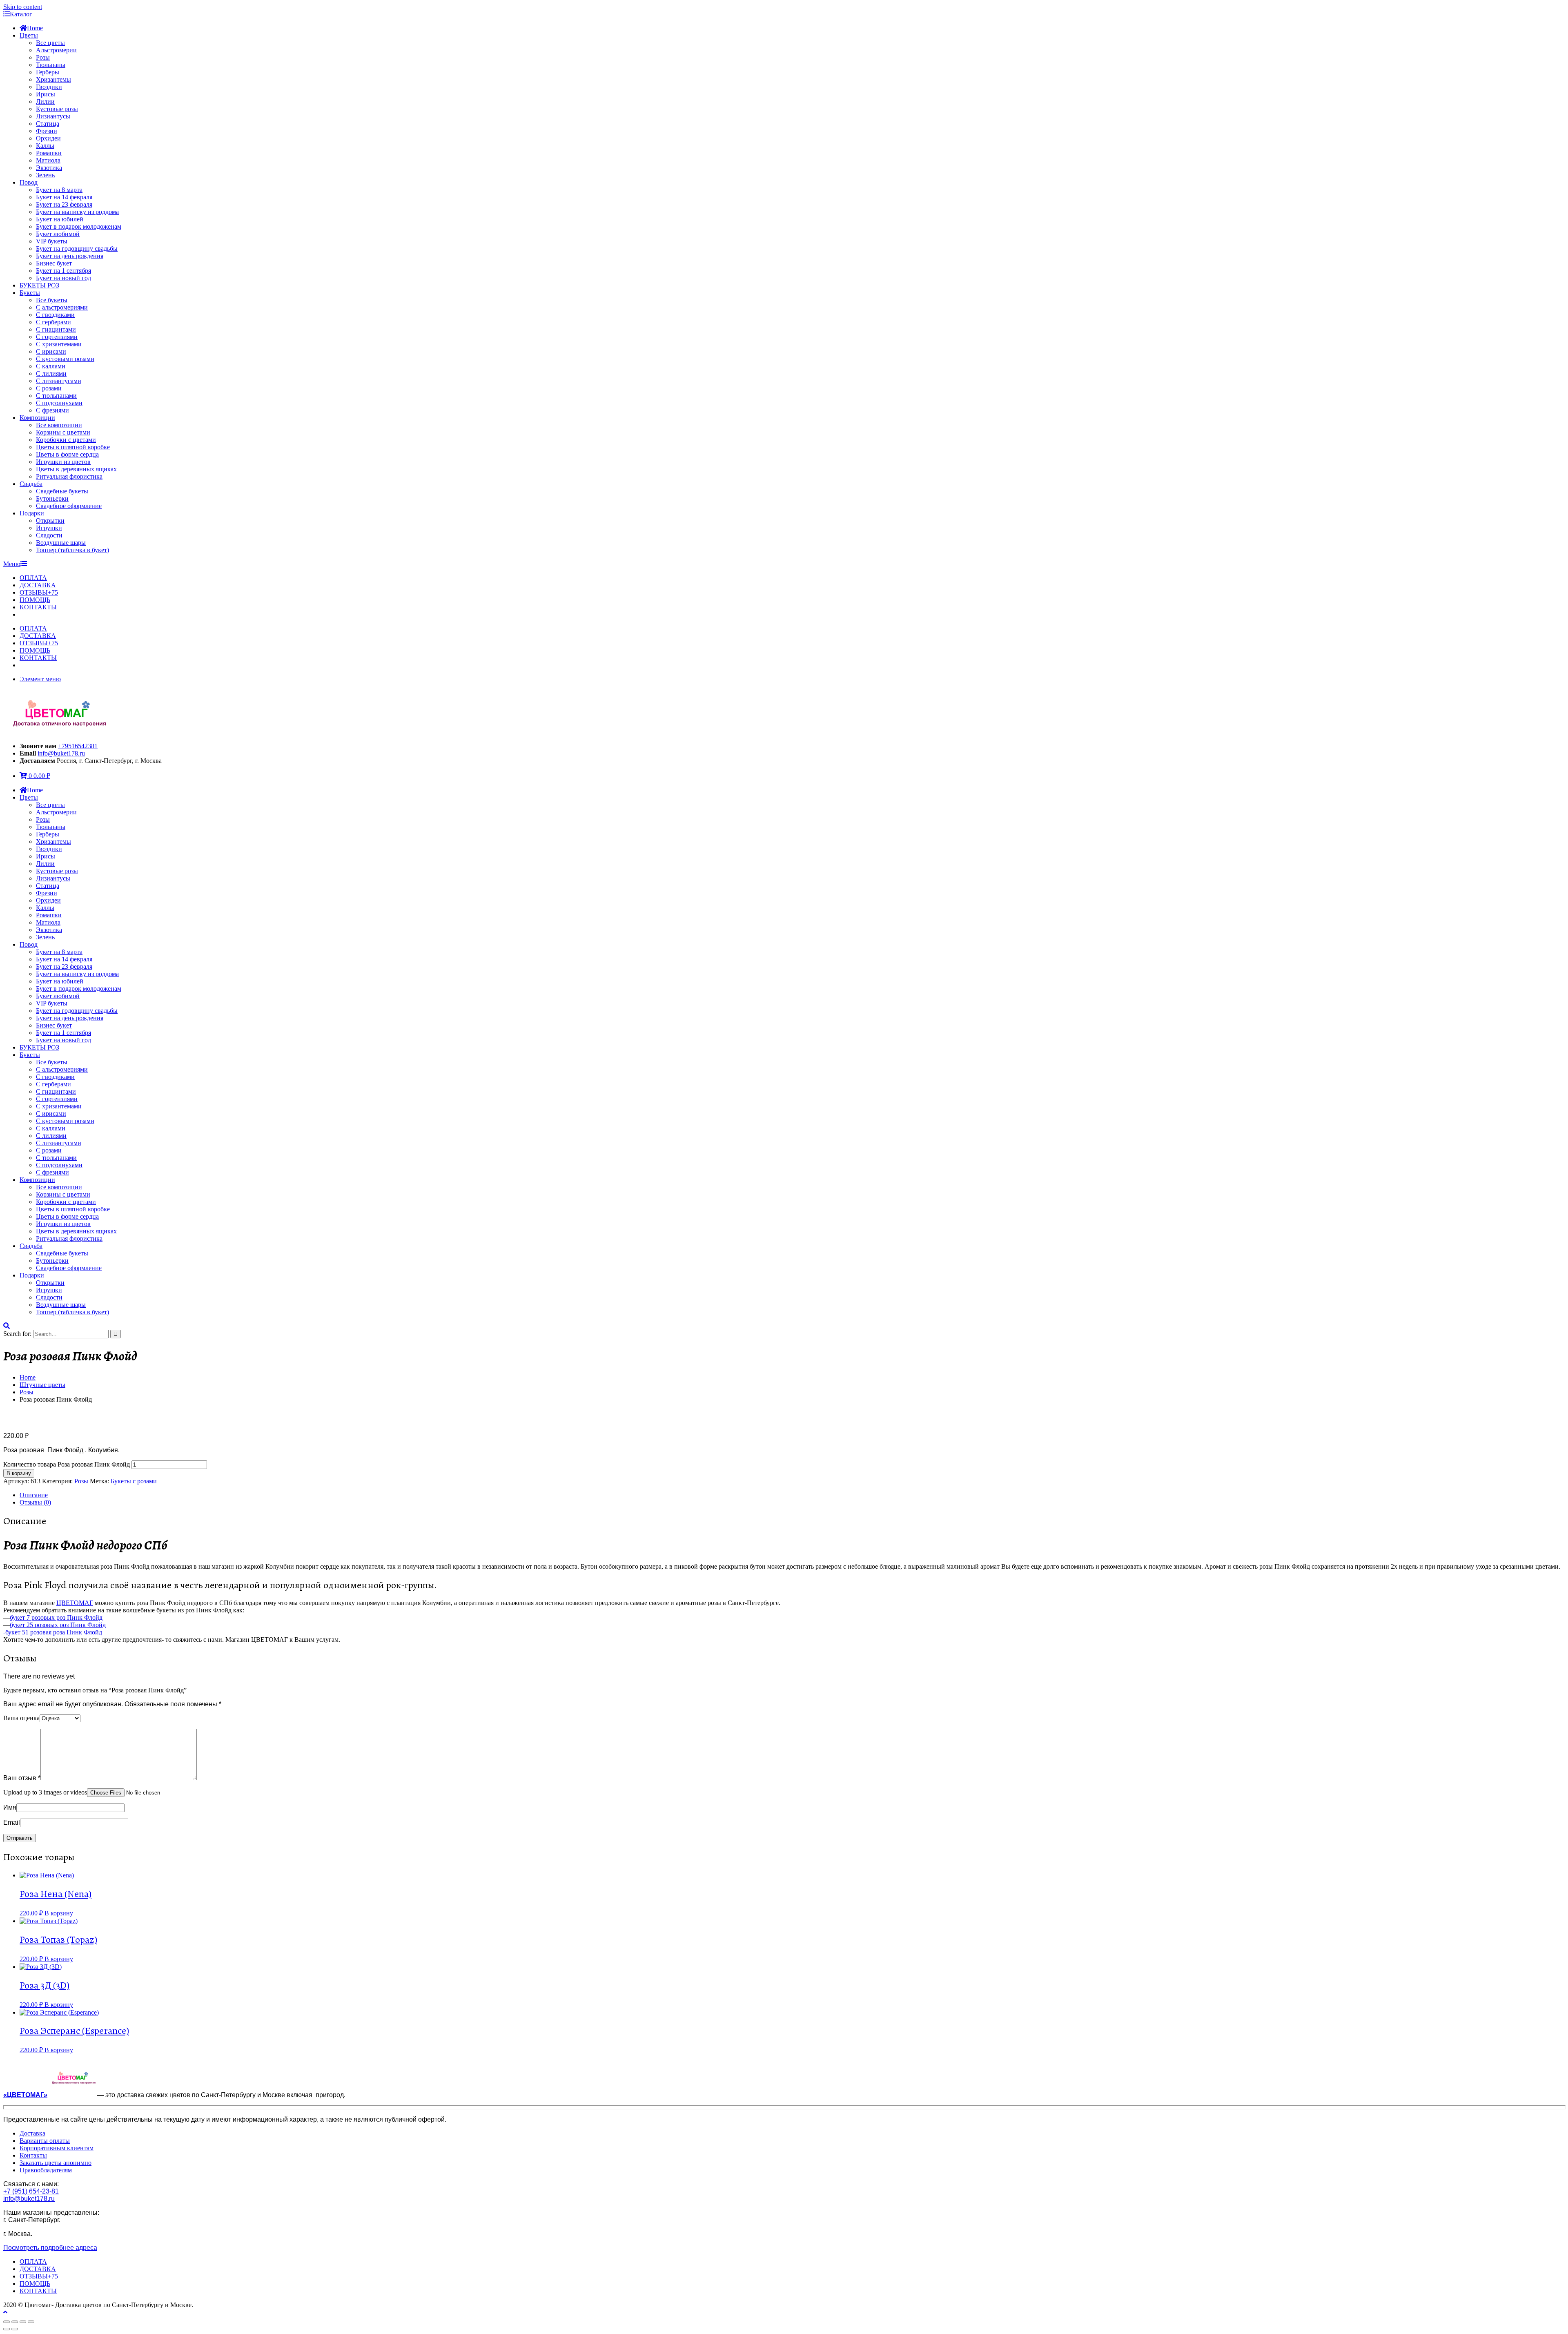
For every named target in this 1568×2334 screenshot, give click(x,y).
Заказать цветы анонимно (56, 2163)
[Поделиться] (15, 2322)
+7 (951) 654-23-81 (31, 2191)
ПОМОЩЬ (35, 600)
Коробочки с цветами (66, 440)
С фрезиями (52, 410)
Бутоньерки (52, 498)
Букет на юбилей (60, 219)
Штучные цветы (42, 1385)
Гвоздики (49, 87)
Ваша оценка (21, 1718)
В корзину (19, 1473)
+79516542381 (78, 746)
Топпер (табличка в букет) (72, 550)
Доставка (32, 2133)
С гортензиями (57, 337)
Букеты (30, 293)
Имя (10, 1807)
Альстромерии (56, 50)
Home (35, 28)
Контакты (33, 2155)
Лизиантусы (53, 116)
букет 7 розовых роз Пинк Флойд (56, 1617)
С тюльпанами (56, 396)
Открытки (50, 521)
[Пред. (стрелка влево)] (7, 2329)
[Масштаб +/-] (31, 2322)
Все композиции (59, 425)
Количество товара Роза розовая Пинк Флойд (67, 1464)
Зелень (45, 175)
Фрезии (47, 131)
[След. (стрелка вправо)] (15, 2329)
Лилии (45, 101)
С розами (49, 388)
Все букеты (52, 300)
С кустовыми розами (65, 359)
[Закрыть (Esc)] (7, 2322)
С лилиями (51, 373)
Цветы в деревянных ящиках (76, 469)
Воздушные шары (61, 543)
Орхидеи (48, 138)
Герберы (48, 72)
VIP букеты (52, 241)
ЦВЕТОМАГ (75, 1603)
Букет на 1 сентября (63, 271)
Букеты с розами (134, 1481)
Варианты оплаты (45, 2141)
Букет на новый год (63, 278)
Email (12, 1822)
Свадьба (31, 484)
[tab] (792, 1495)
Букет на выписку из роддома (77, 212)
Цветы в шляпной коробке (73, 447)
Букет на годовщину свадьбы (77, 249)
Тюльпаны (51, 65)
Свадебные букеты (62, 491)
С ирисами (51, 351)
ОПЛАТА (33, 578)
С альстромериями (62, 307)
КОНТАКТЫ (38, 607)
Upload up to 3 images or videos (45, 1792)
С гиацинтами (56, 329)
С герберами (53, 322)
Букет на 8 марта (59, 190)
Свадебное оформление (69, 506)
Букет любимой (58, 234)
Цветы (29, 35)
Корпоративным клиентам (57, 2148)
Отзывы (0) (35, 1502)
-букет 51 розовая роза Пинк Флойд (53, 1632)
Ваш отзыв (22, 1778)
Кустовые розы (57, 109)
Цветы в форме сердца (67, 454)
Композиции (37, 418)
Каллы (45, 146)
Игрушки (49, 528)
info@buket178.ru (61, 753)
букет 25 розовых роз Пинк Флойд (58, 1625)
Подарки (32, 513)
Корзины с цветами (63, 432)
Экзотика (49, 168)
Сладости (49, 535)
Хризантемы (53, 79)
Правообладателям (46, 2170)
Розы (43, 57)
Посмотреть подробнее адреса (50, 2248)
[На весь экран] (23, 2322)
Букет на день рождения (70, 256)
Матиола (48, 160)
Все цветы (50, 43)
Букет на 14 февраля (64, 197)
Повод (29, 182)
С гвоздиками (55, 315)
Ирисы (46, 94)
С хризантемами (59, 344)
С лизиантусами (59, 381)
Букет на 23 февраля (64, 204)
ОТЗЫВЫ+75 (39, 592)
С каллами (51, 366)
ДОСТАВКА (38, 585)
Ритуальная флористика (69, 476)
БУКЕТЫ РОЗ (39, 285)
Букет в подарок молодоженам (79, 226)
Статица (48, 124)
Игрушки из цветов (63, 462)
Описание (34, 1495)
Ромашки (49, 153)
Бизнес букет (54, 263)
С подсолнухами (59, 403)
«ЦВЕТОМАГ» (25, 2095)
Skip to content (23, 7)
